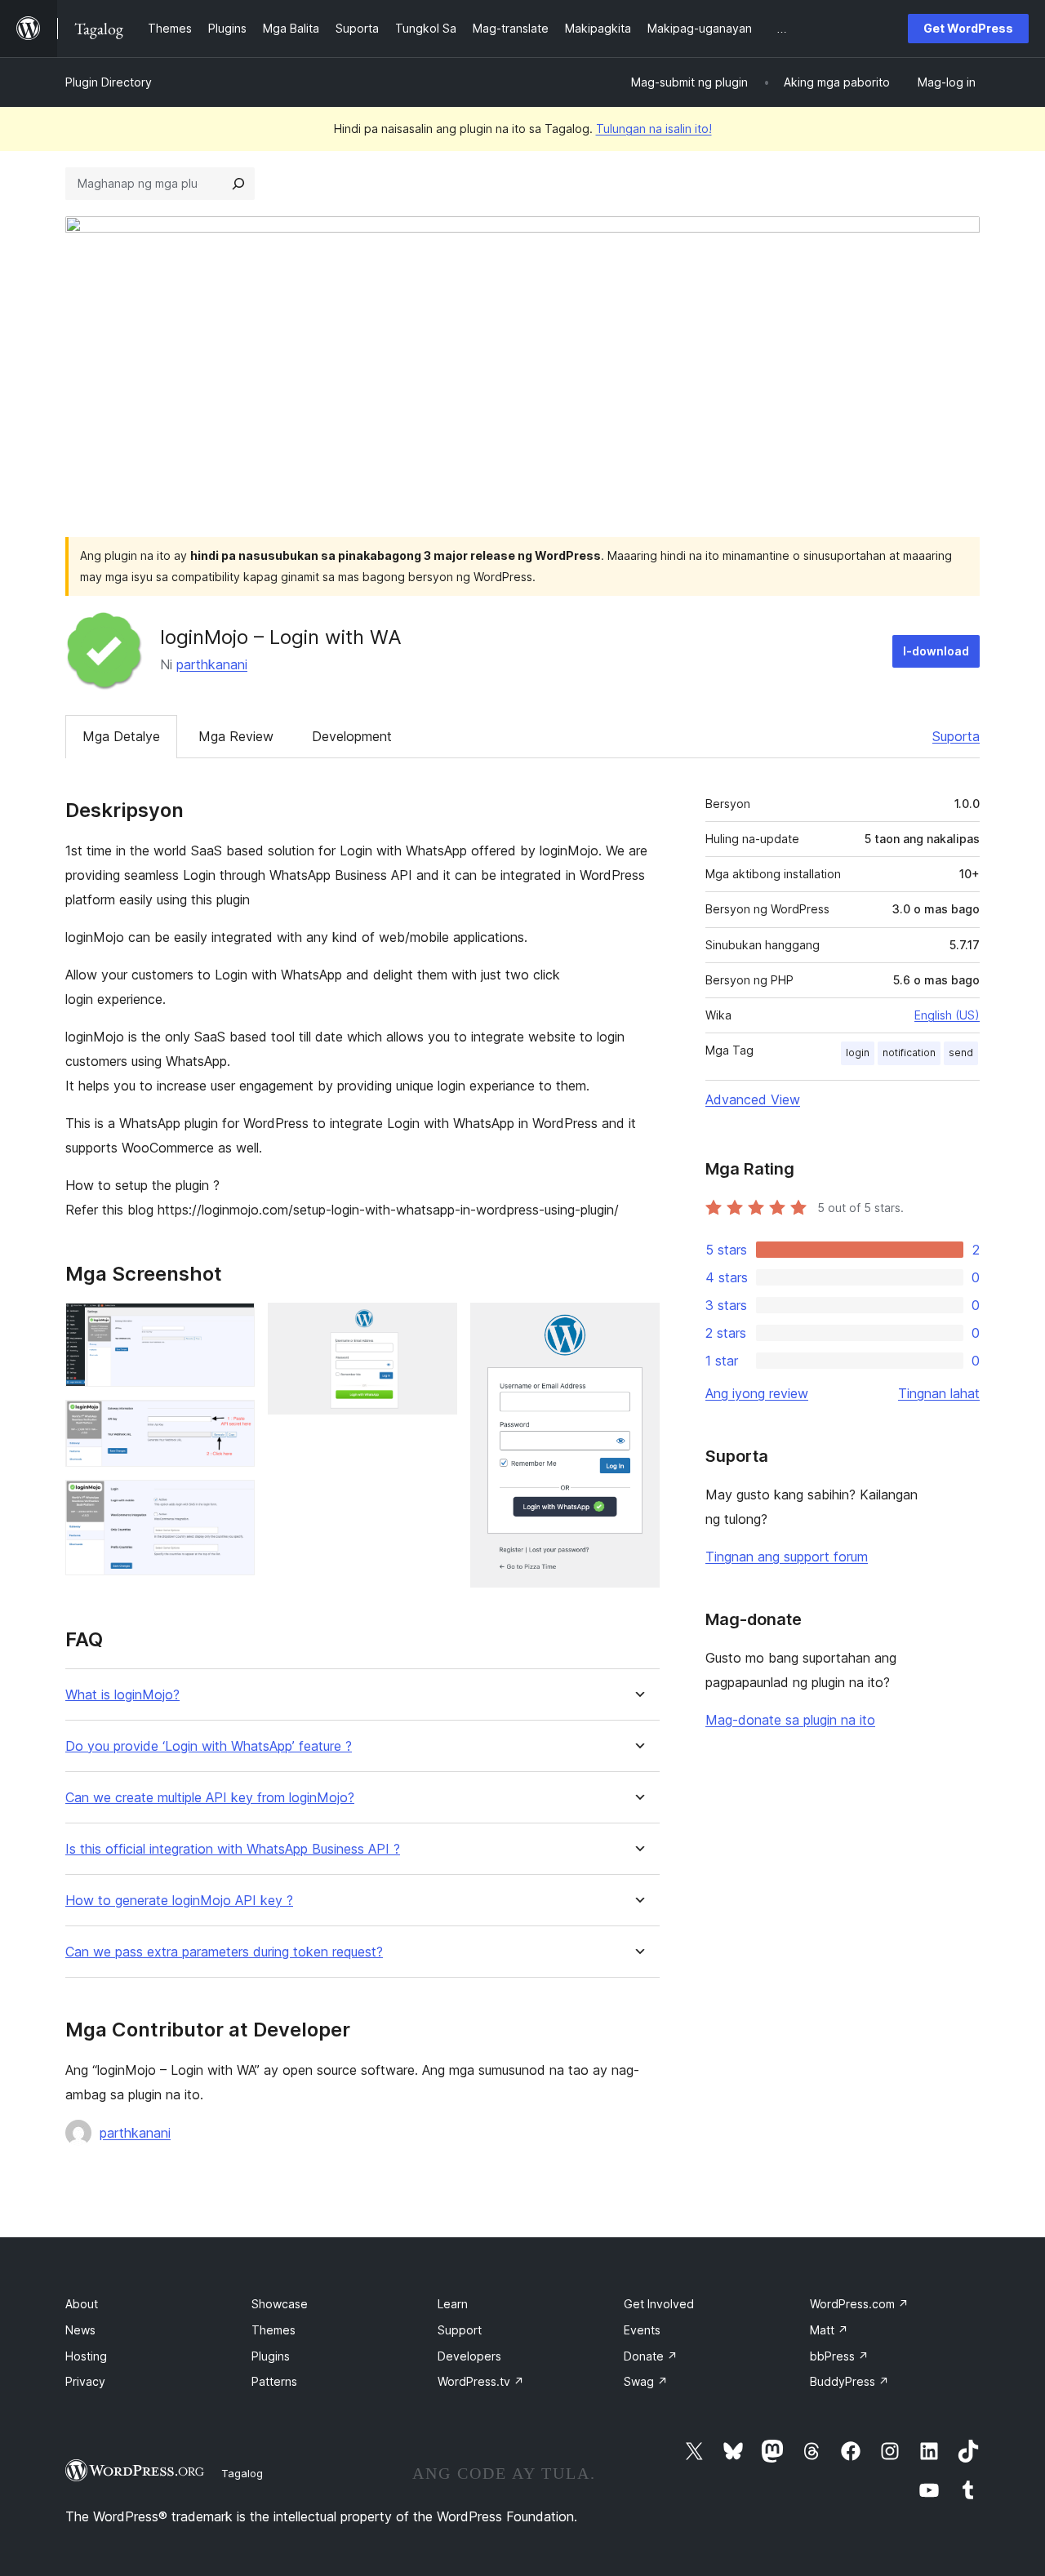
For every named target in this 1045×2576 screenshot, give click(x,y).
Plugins (271, 2356)
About (82, 2304)
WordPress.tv (481, 2381)
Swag (646, 2381)
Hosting (86, 2356)
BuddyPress (849, 2381)
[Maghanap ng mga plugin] (238, 184)
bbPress (839, 2356)
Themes (273, 2330)
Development (352, 736)
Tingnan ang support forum (787, 1557)
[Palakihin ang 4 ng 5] (435, 1325)
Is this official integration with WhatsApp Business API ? (233, 1849)
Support (460, 2330)
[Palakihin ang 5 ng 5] (638, 1325)
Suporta (956, 736)
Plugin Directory (109, 82)
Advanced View (753, 1099)
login (858, 1053)
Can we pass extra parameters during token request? (224, 1952)
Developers (469, 2356)
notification (909, 1053)
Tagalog (242, 2473)
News (80, 2330)
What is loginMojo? (122, 1695)
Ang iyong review (757, 1393)
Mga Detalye (121, 736)
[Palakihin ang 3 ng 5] (233, 1502)
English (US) (947, 1015)
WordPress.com (859, 2304)
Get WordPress (968, 28)
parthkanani (212, 664)
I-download (936, 651)
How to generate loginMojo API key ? (179, 1901)
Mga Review (236, 736)
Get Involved (659, 2304)
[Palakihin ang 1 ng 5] (233, 1325)
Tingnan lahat (939, 1393)
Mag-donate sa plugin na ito (790, 1720)
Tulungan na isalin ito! (654, 129)
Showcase (280, 2304)
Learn (453, 2304)
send (961, 1053)
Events (642, 2330)
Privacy (85, 2381)
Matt (829, 2330)
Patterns (274, 2381)
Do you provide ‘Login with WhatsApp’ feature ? (209, 1746)
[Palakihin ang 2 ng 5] (233, 1422)
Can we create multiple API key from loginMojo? (210, 1798)
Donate (651, 2356)
